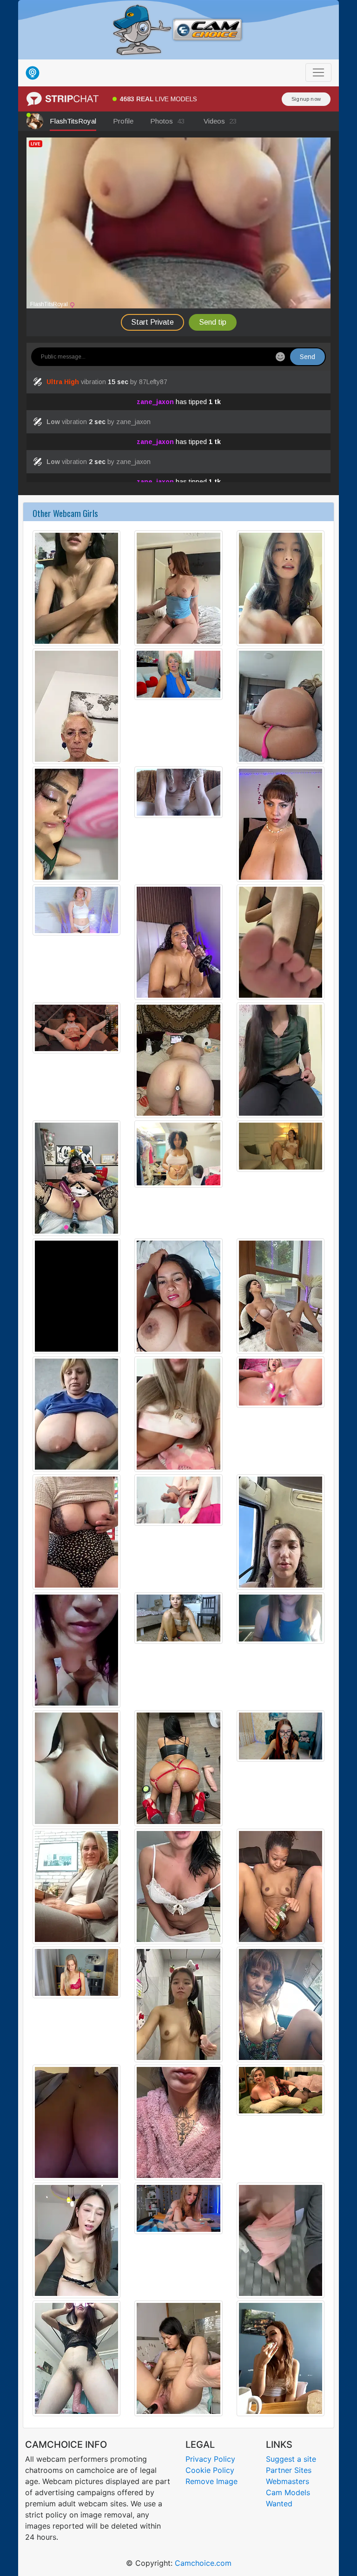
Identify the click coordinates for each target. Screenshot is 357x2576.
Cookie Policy (210, 2470)
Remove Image (212, 2481)
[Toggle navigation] (318, 72)
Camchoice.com (203, 2563)
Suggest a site (291, 2459)
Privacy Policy (210, 2459)
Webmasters (288, 2481)
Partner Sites (289, 2470)
